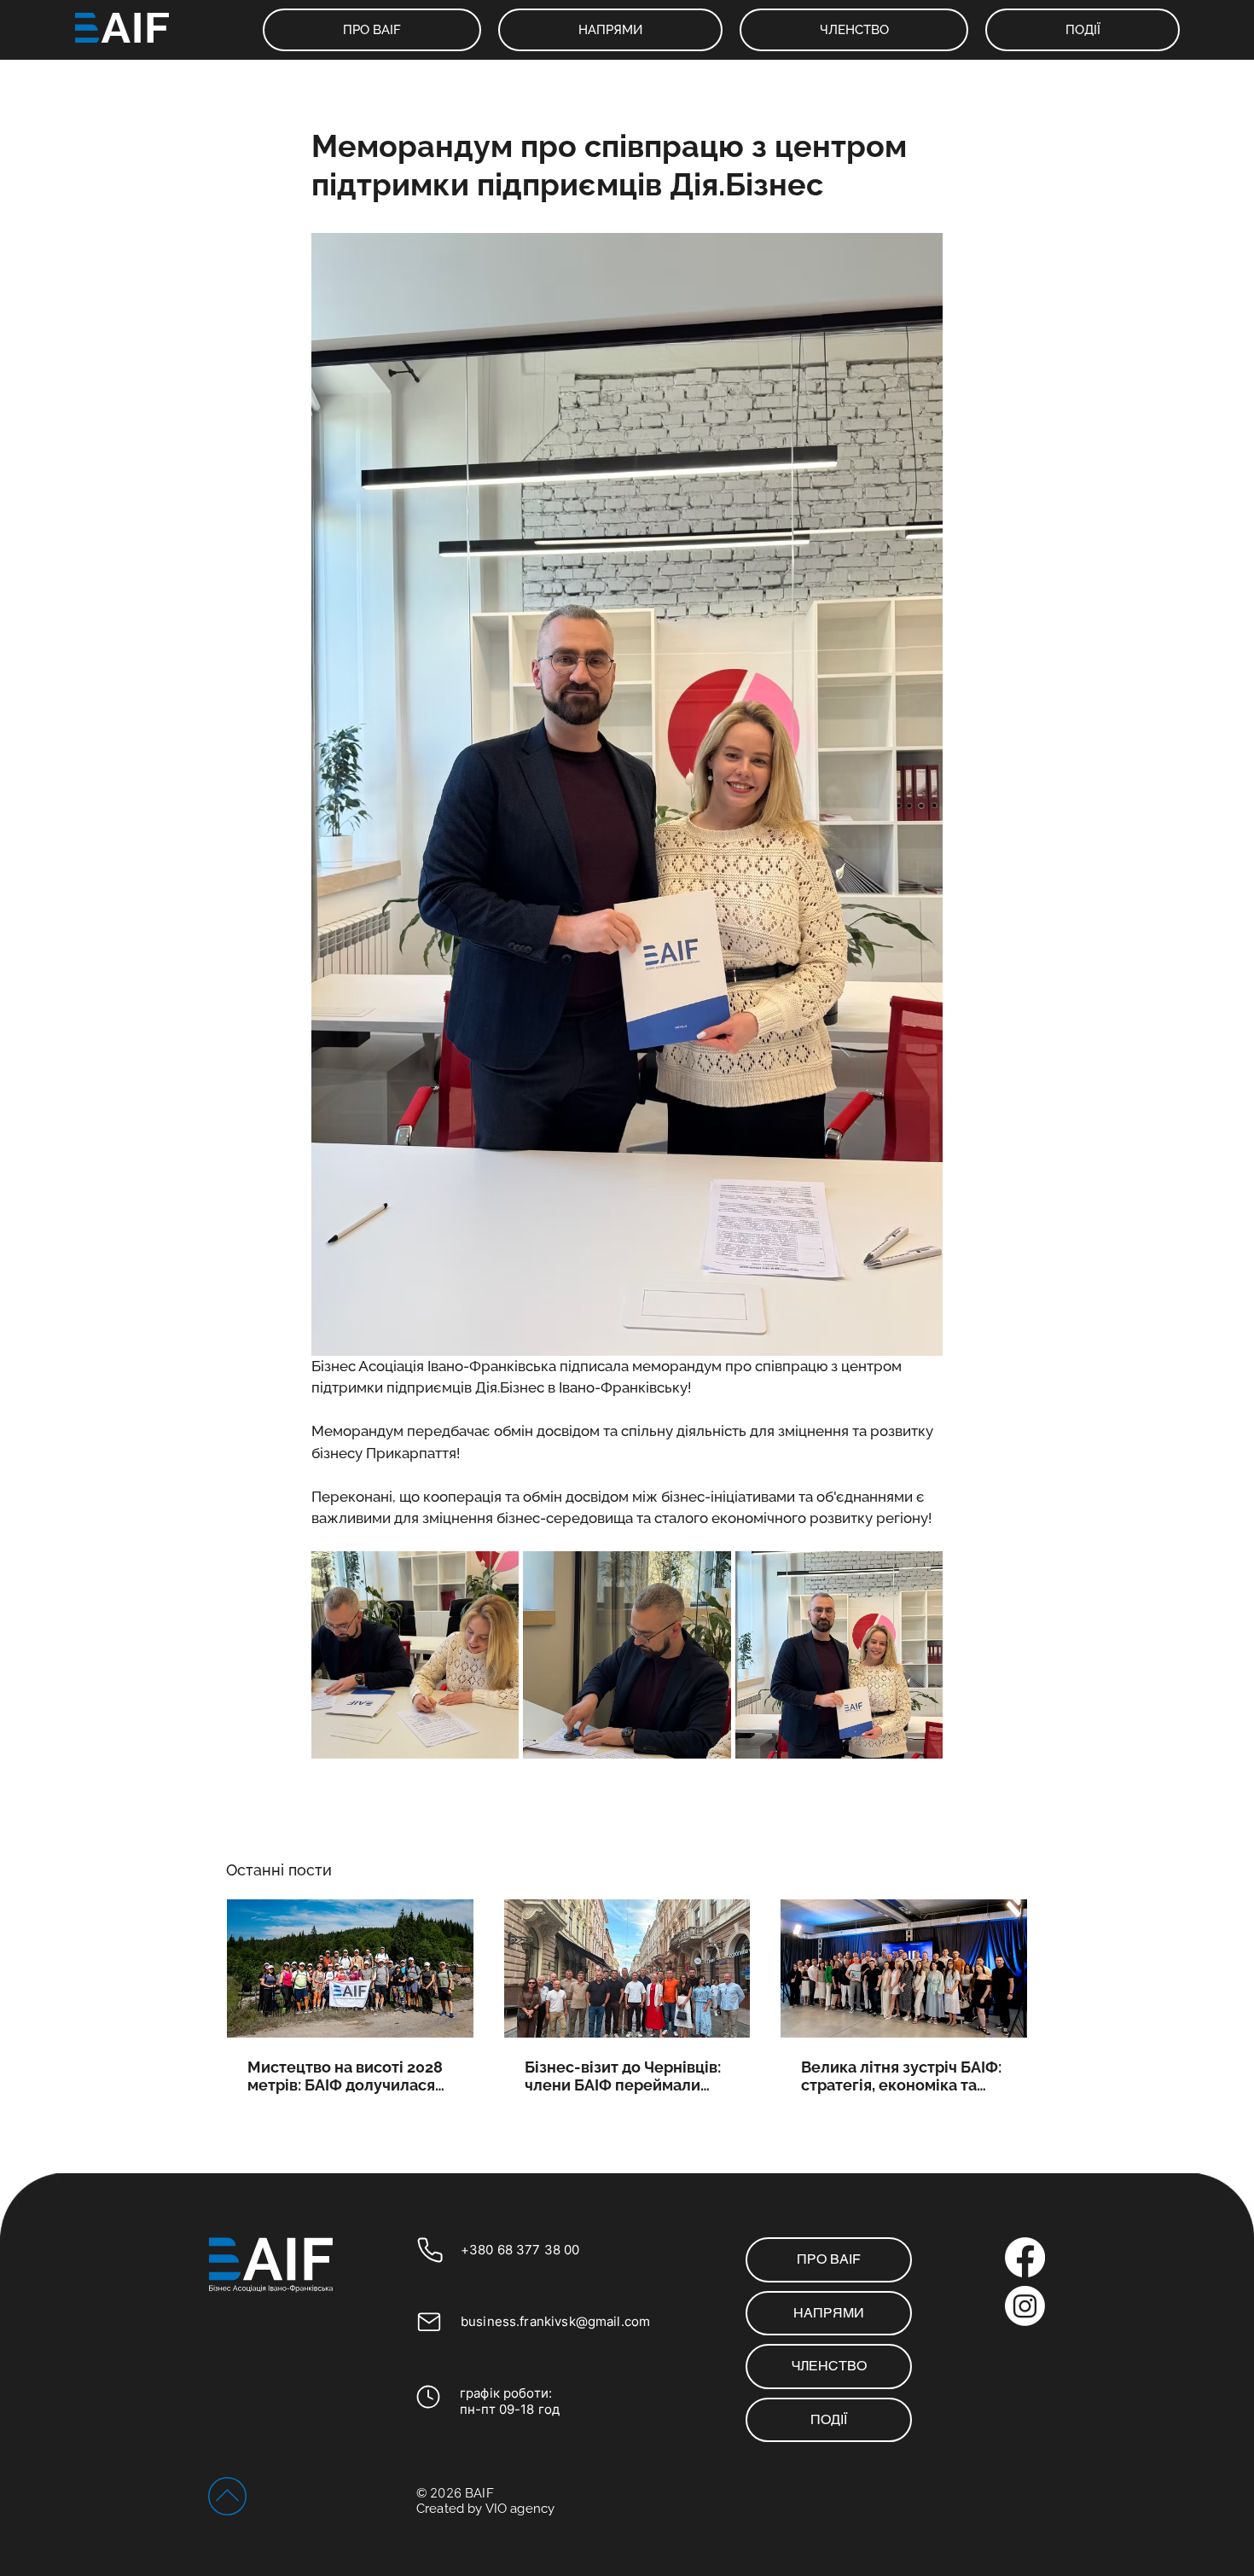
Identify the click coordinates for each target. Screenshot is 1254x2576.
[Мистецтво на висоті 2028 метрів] (350, 1968)
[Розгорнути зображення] (415, 1655)
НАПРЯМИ (829, 2313)
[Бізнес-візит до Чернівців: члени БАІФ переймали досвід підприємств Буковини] (627, 1968)
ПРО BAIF (829, 2259)
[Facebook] (1025, 2257)
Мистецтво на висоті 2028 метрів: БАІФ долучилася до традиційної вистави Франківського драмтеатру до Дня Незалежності (345, 2076)
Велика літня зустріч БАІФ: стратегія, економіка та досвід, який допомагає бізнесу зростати (901, 2076)
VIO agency (520, 2509)
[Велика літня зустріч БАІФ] (904, 1968)
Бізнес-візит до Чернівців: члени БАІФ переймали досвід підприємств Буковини (623, 2076)
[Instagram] (1025, 2306)
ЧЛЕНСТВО (829, 2366)
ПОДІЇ (829, 2419)
